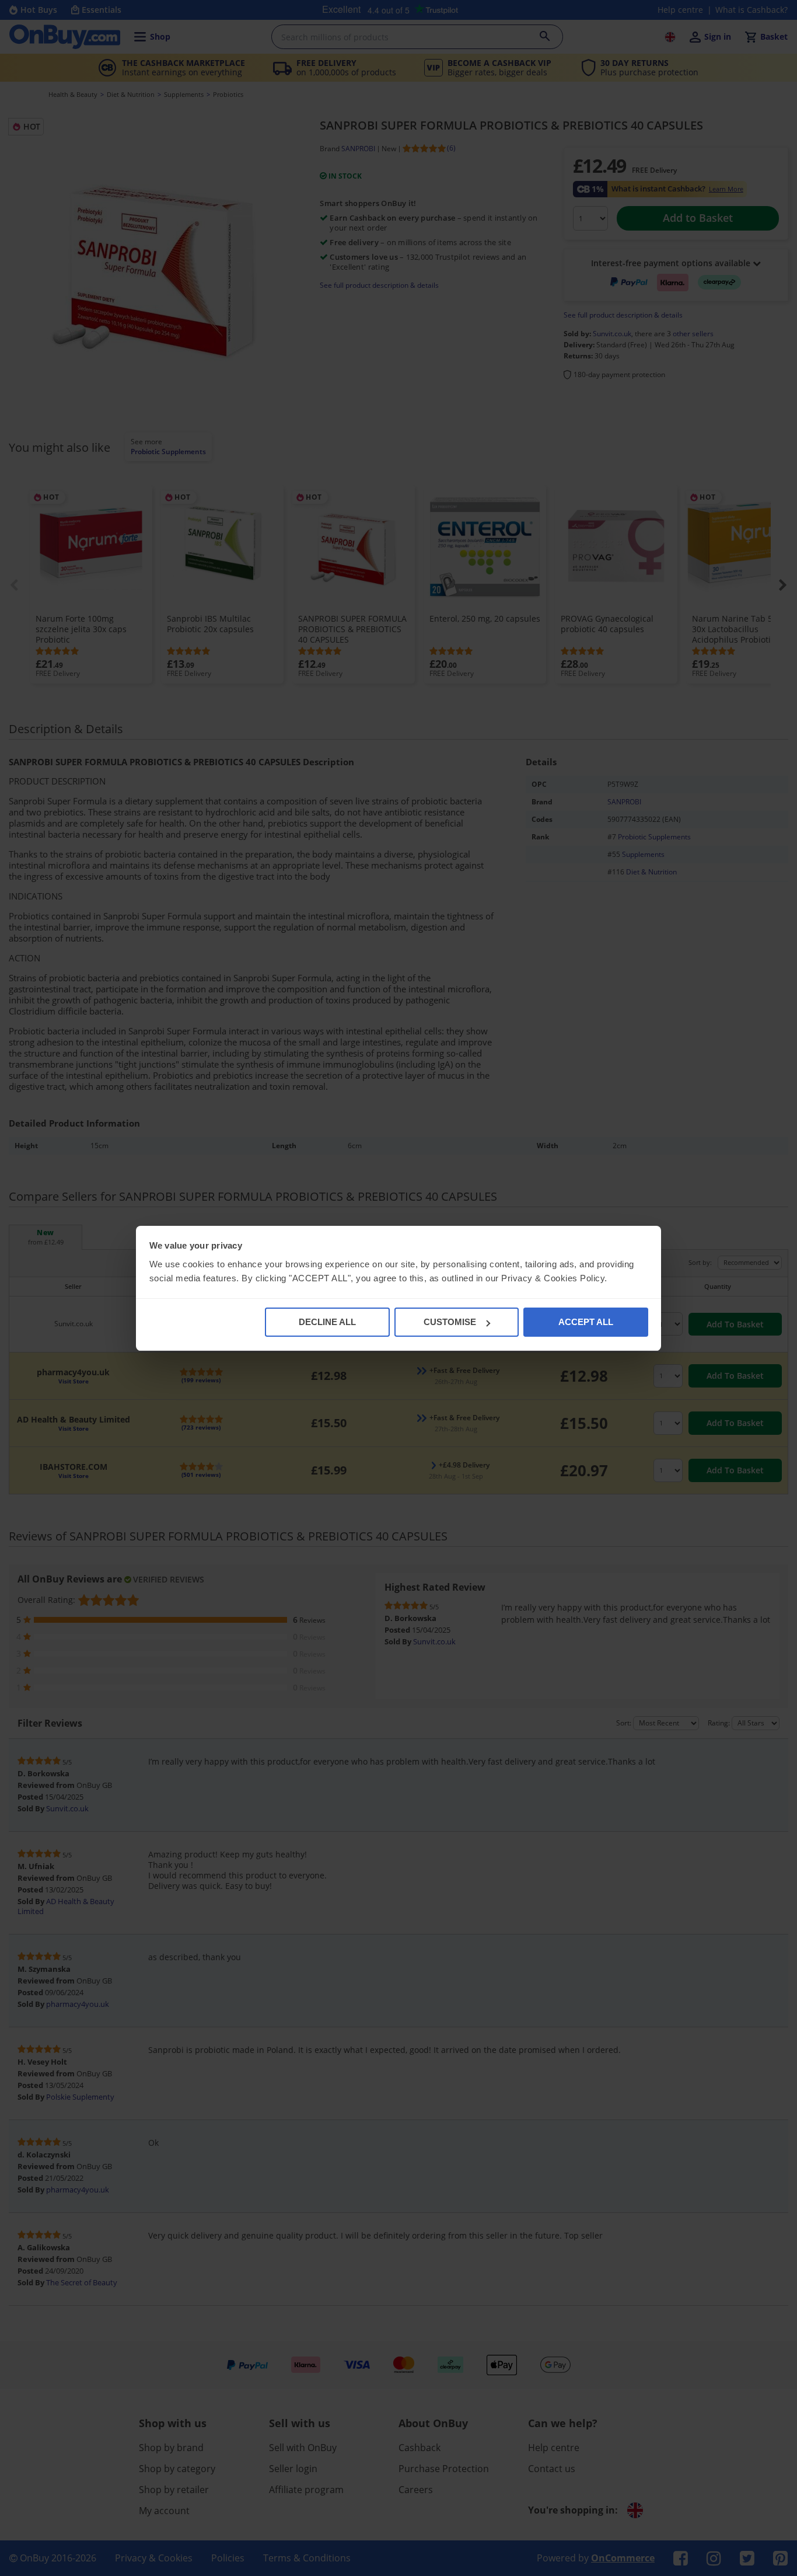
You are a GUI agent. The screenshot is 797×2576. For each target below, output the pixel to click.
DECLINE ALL (327, 1322)
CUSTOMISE (450, 1322)
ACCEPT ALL (586, 1322)
